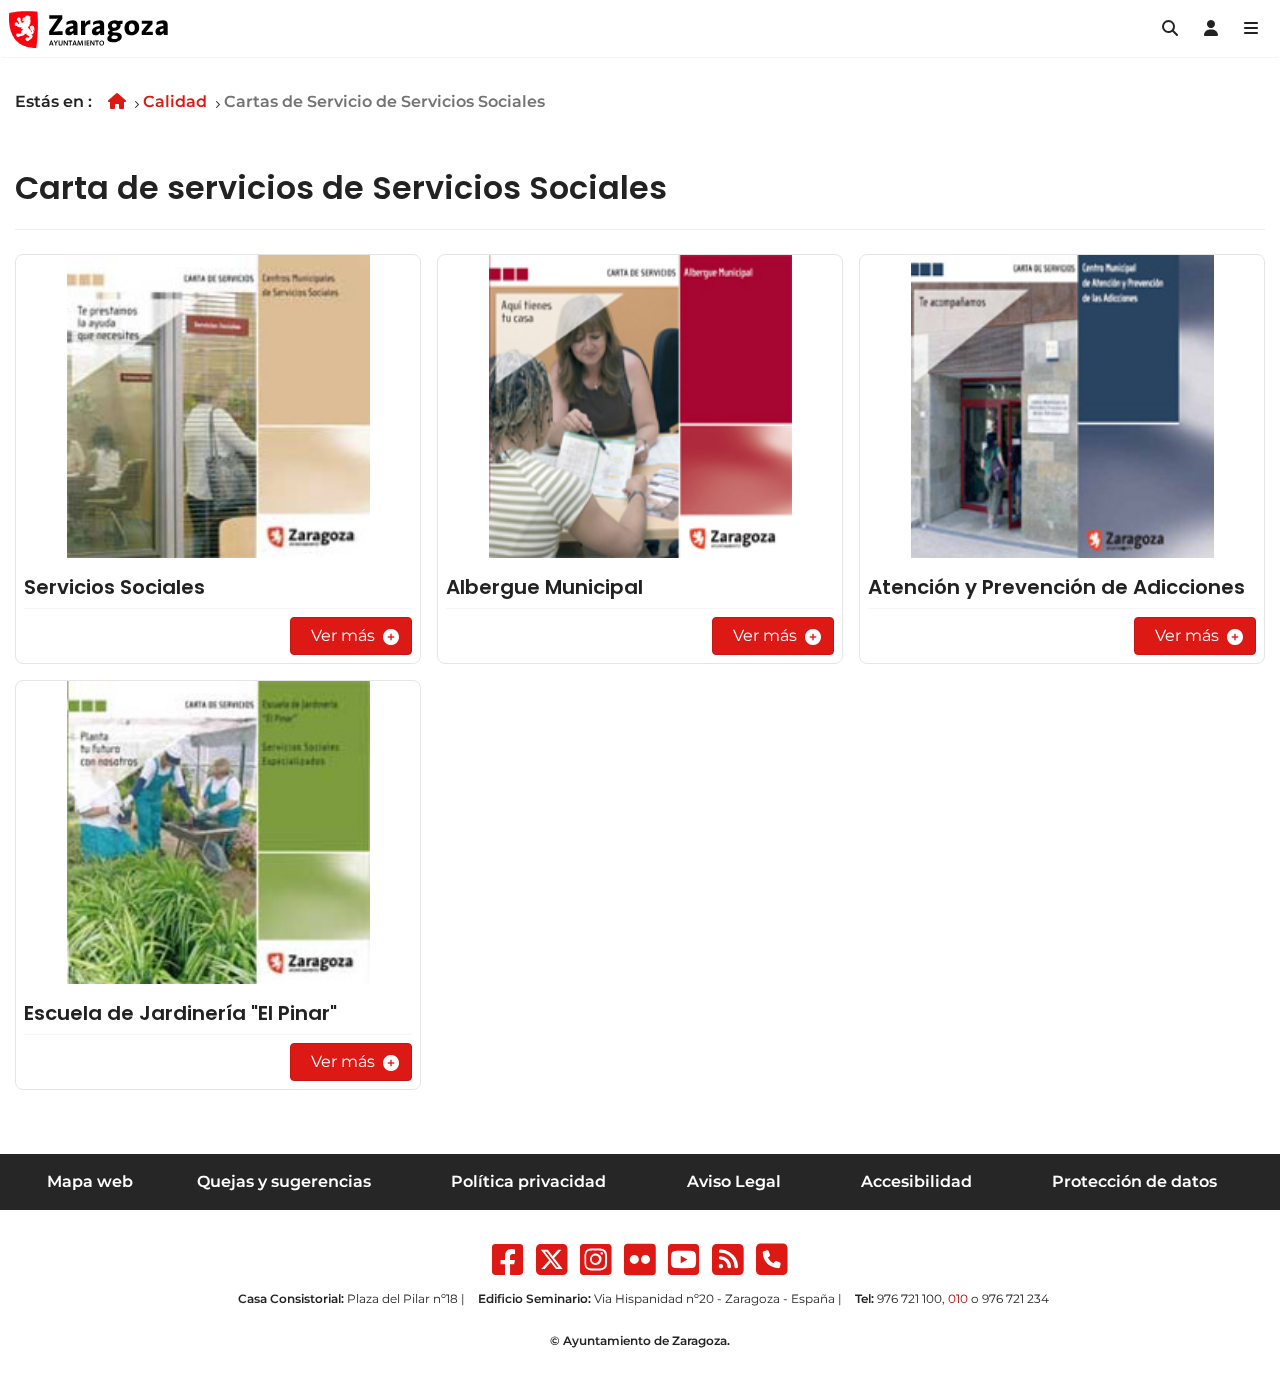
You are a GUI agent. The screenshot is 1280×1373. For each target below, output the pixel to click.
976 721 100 (909, 1298)
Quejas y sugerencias (284, 1181)
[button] (1170, 29)
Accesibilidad (916, 1181)
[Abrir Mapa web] (1251, 29)
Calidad (175, 101)
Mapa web (90, 1181)
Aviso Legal (734, 1181)
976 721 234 (1015, 1298)
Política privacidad (528, 1181)
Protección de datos (1134, 1181)
